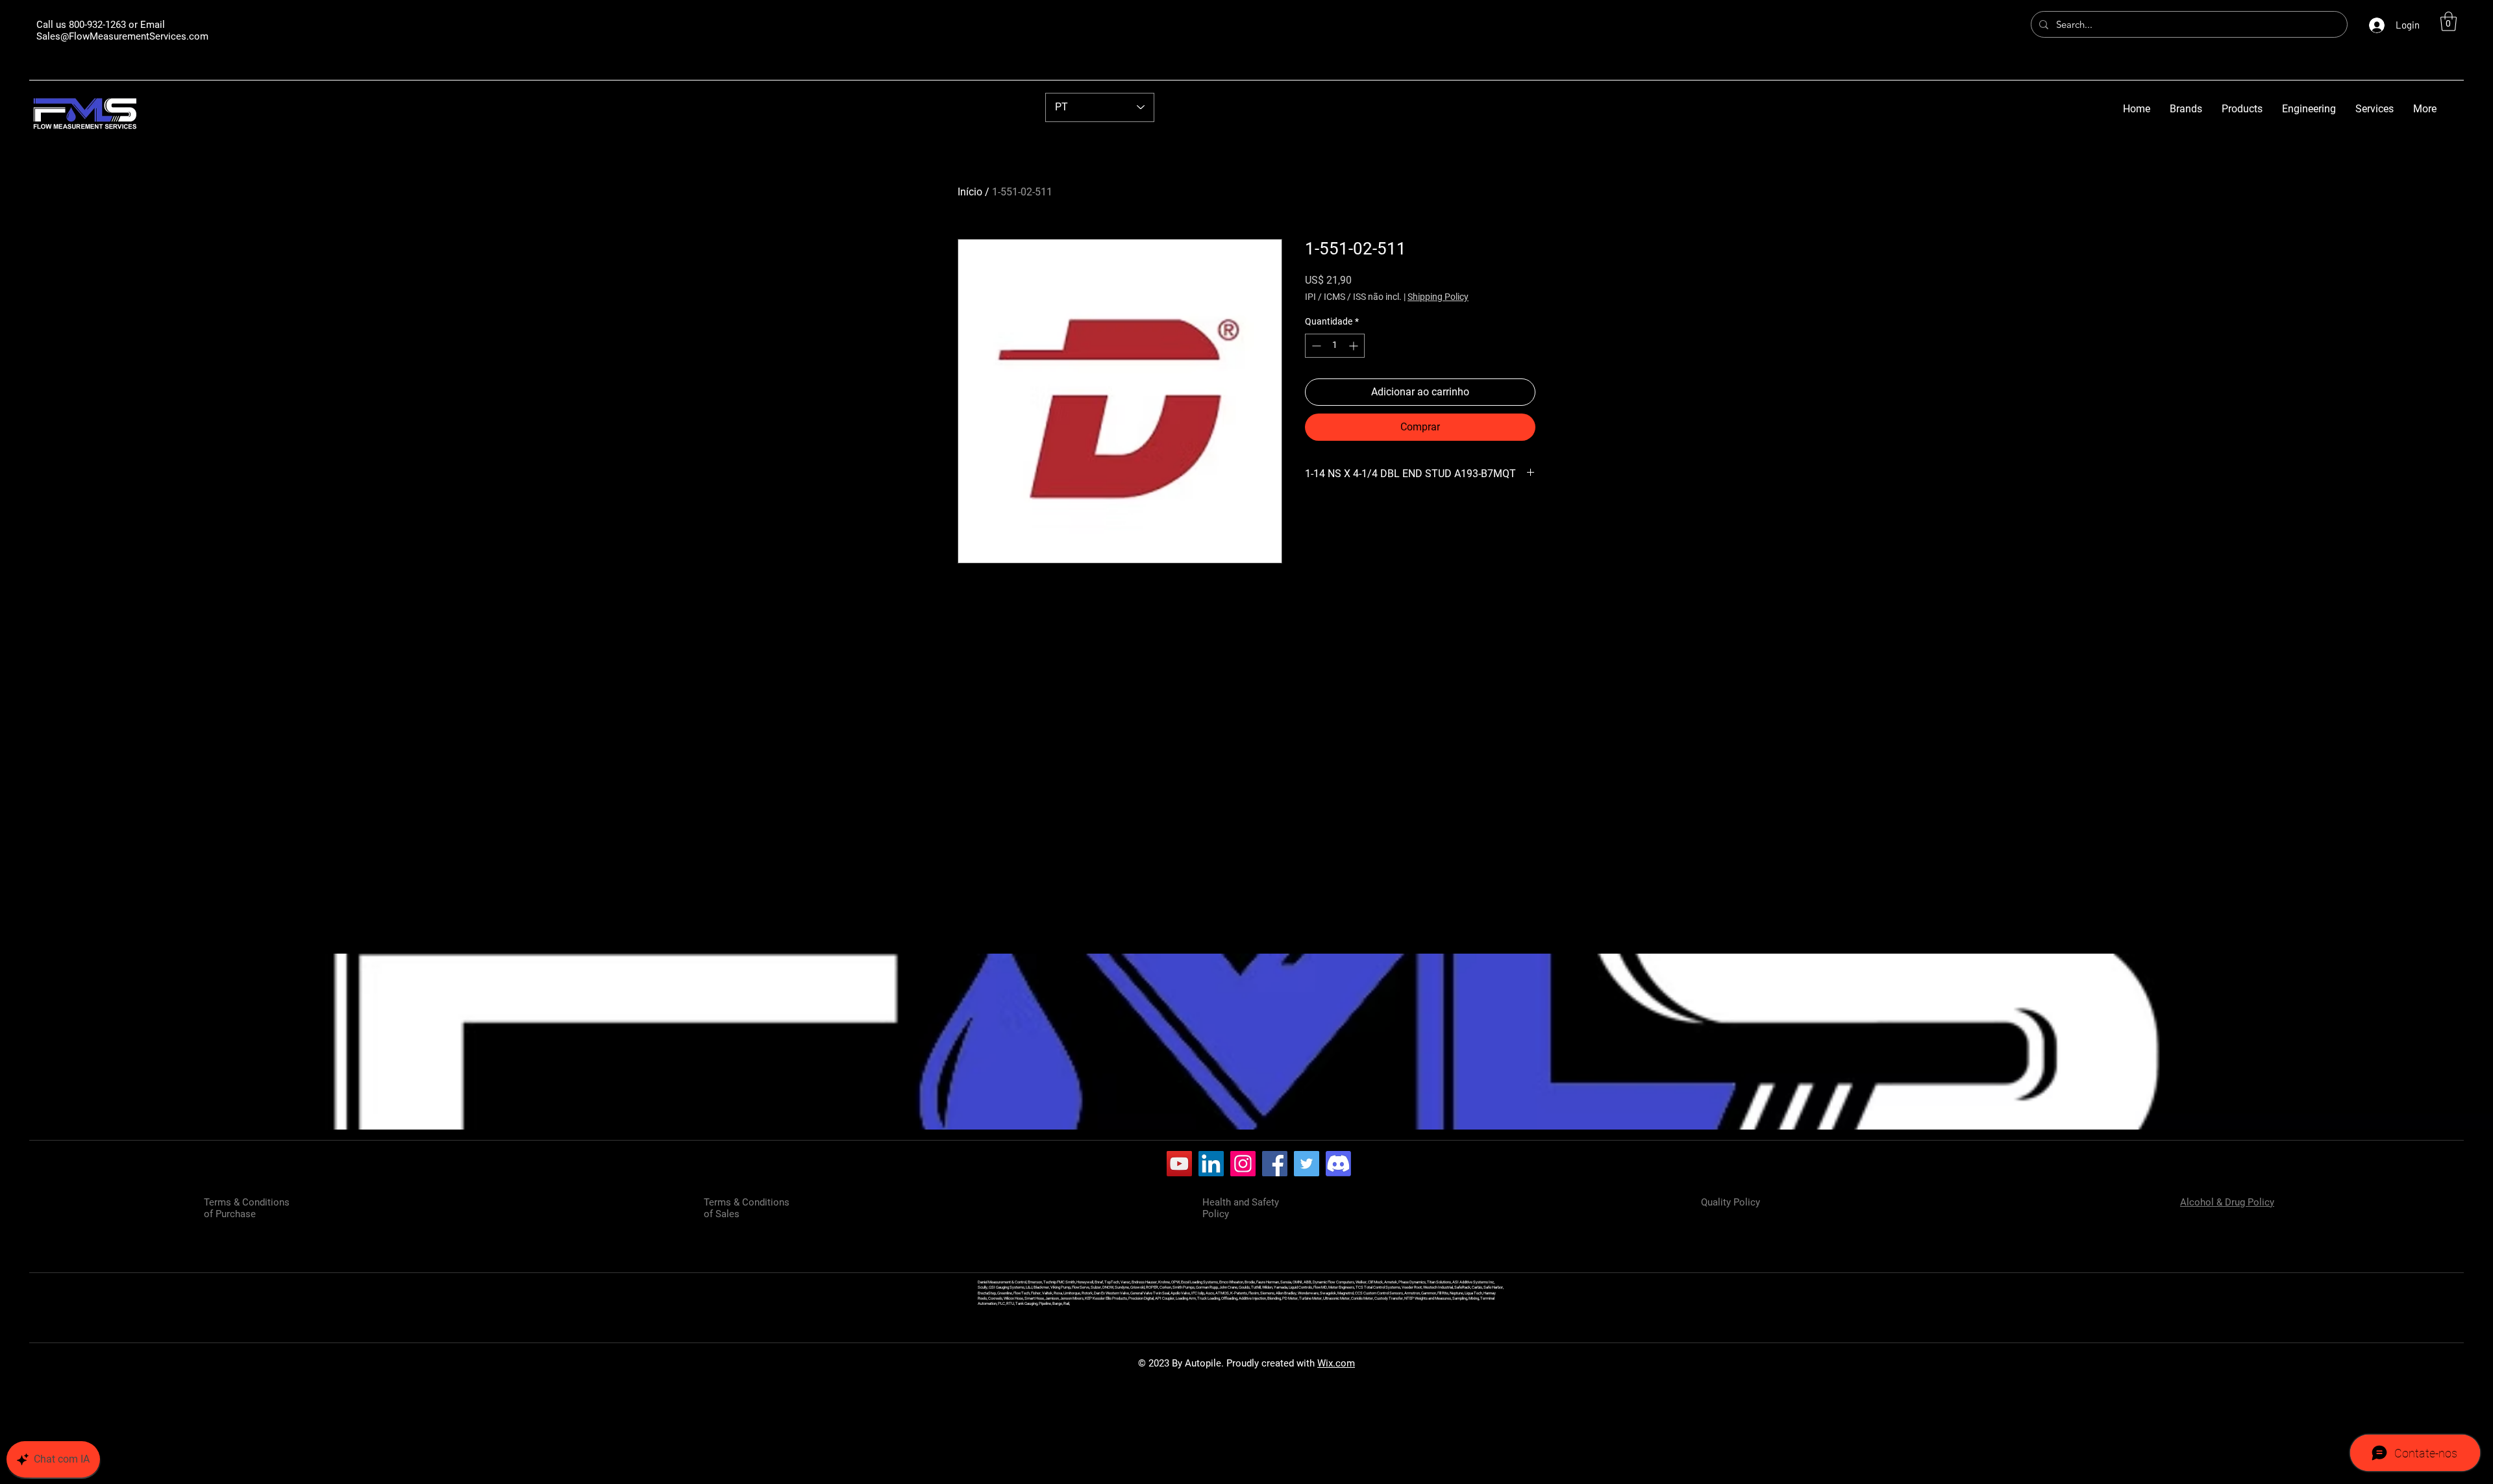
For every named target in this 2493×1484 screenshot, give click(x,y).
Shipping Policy (1438, 297)
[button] (2449, 21)
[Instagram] (1243, 1164)
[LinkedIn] (1211, 1164)
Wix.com (1336, 1363)
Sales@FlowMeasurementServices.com (122, 36)
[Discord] (1338, 1164)
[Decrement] (1315, 346)
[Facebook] (1275, 1164)
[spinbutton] (1335, 346)
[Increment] (1355, 346)
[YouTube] (1179, 1164)
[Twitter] (1307, 1164)
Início (970, 192)
